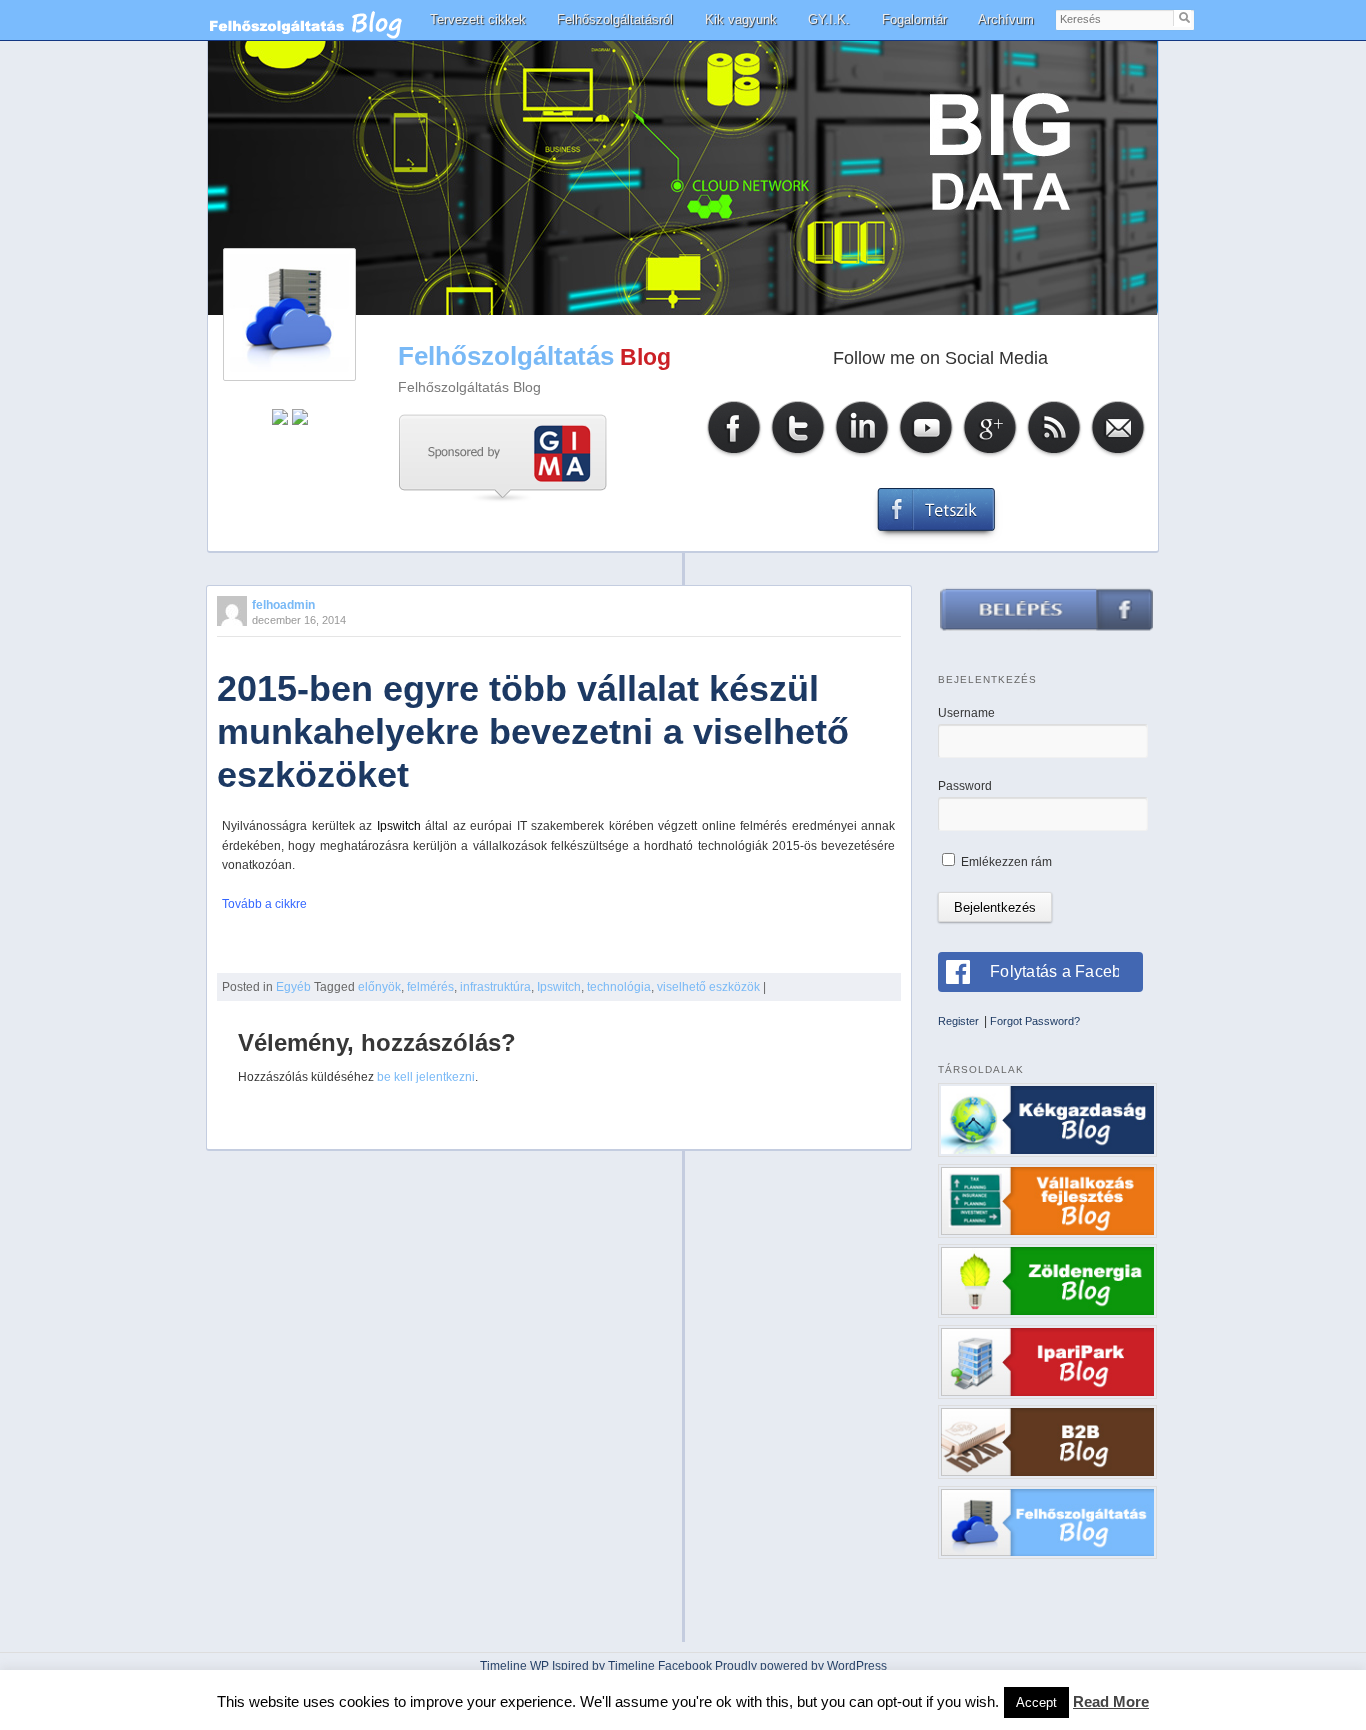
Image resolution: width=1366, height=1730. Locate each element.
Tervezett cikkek (478, 19)
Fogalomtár (914, 19)
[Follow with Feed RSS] (1054, 454)
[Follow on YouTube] (926, 454)
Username (966, 713)
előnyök (379, 987)
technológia (619, 987)
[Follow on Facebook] (734, 454)
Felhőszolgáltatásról (615, 19)
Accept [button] (1036, 1702)
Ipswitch (559, 987)
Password (965, 786)
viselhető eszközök (708, 987)
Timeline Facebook (660, 1666)
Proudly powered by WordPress (801, 1666)
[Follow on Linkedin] (862, 454)
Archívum (1006, 19)
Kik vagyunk (741, 19)
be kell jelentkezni (426, 1077)
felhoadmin (283, 605)
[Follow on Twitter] (798, 454)
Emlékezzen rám (1005, 862)
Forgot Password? (1035, 1021)
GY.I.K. (829, 19)
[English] (280, 420)
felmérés (430, 987)
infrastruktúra (495, 987)
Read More (1111, 1701)
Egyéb (293, 987)
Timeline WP (514, 1666)
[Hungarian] (300, 420)
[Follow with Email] (1118, 454)
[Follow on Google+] (990, 454)
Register (958, 1021)
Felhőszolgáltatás (506, 356)
